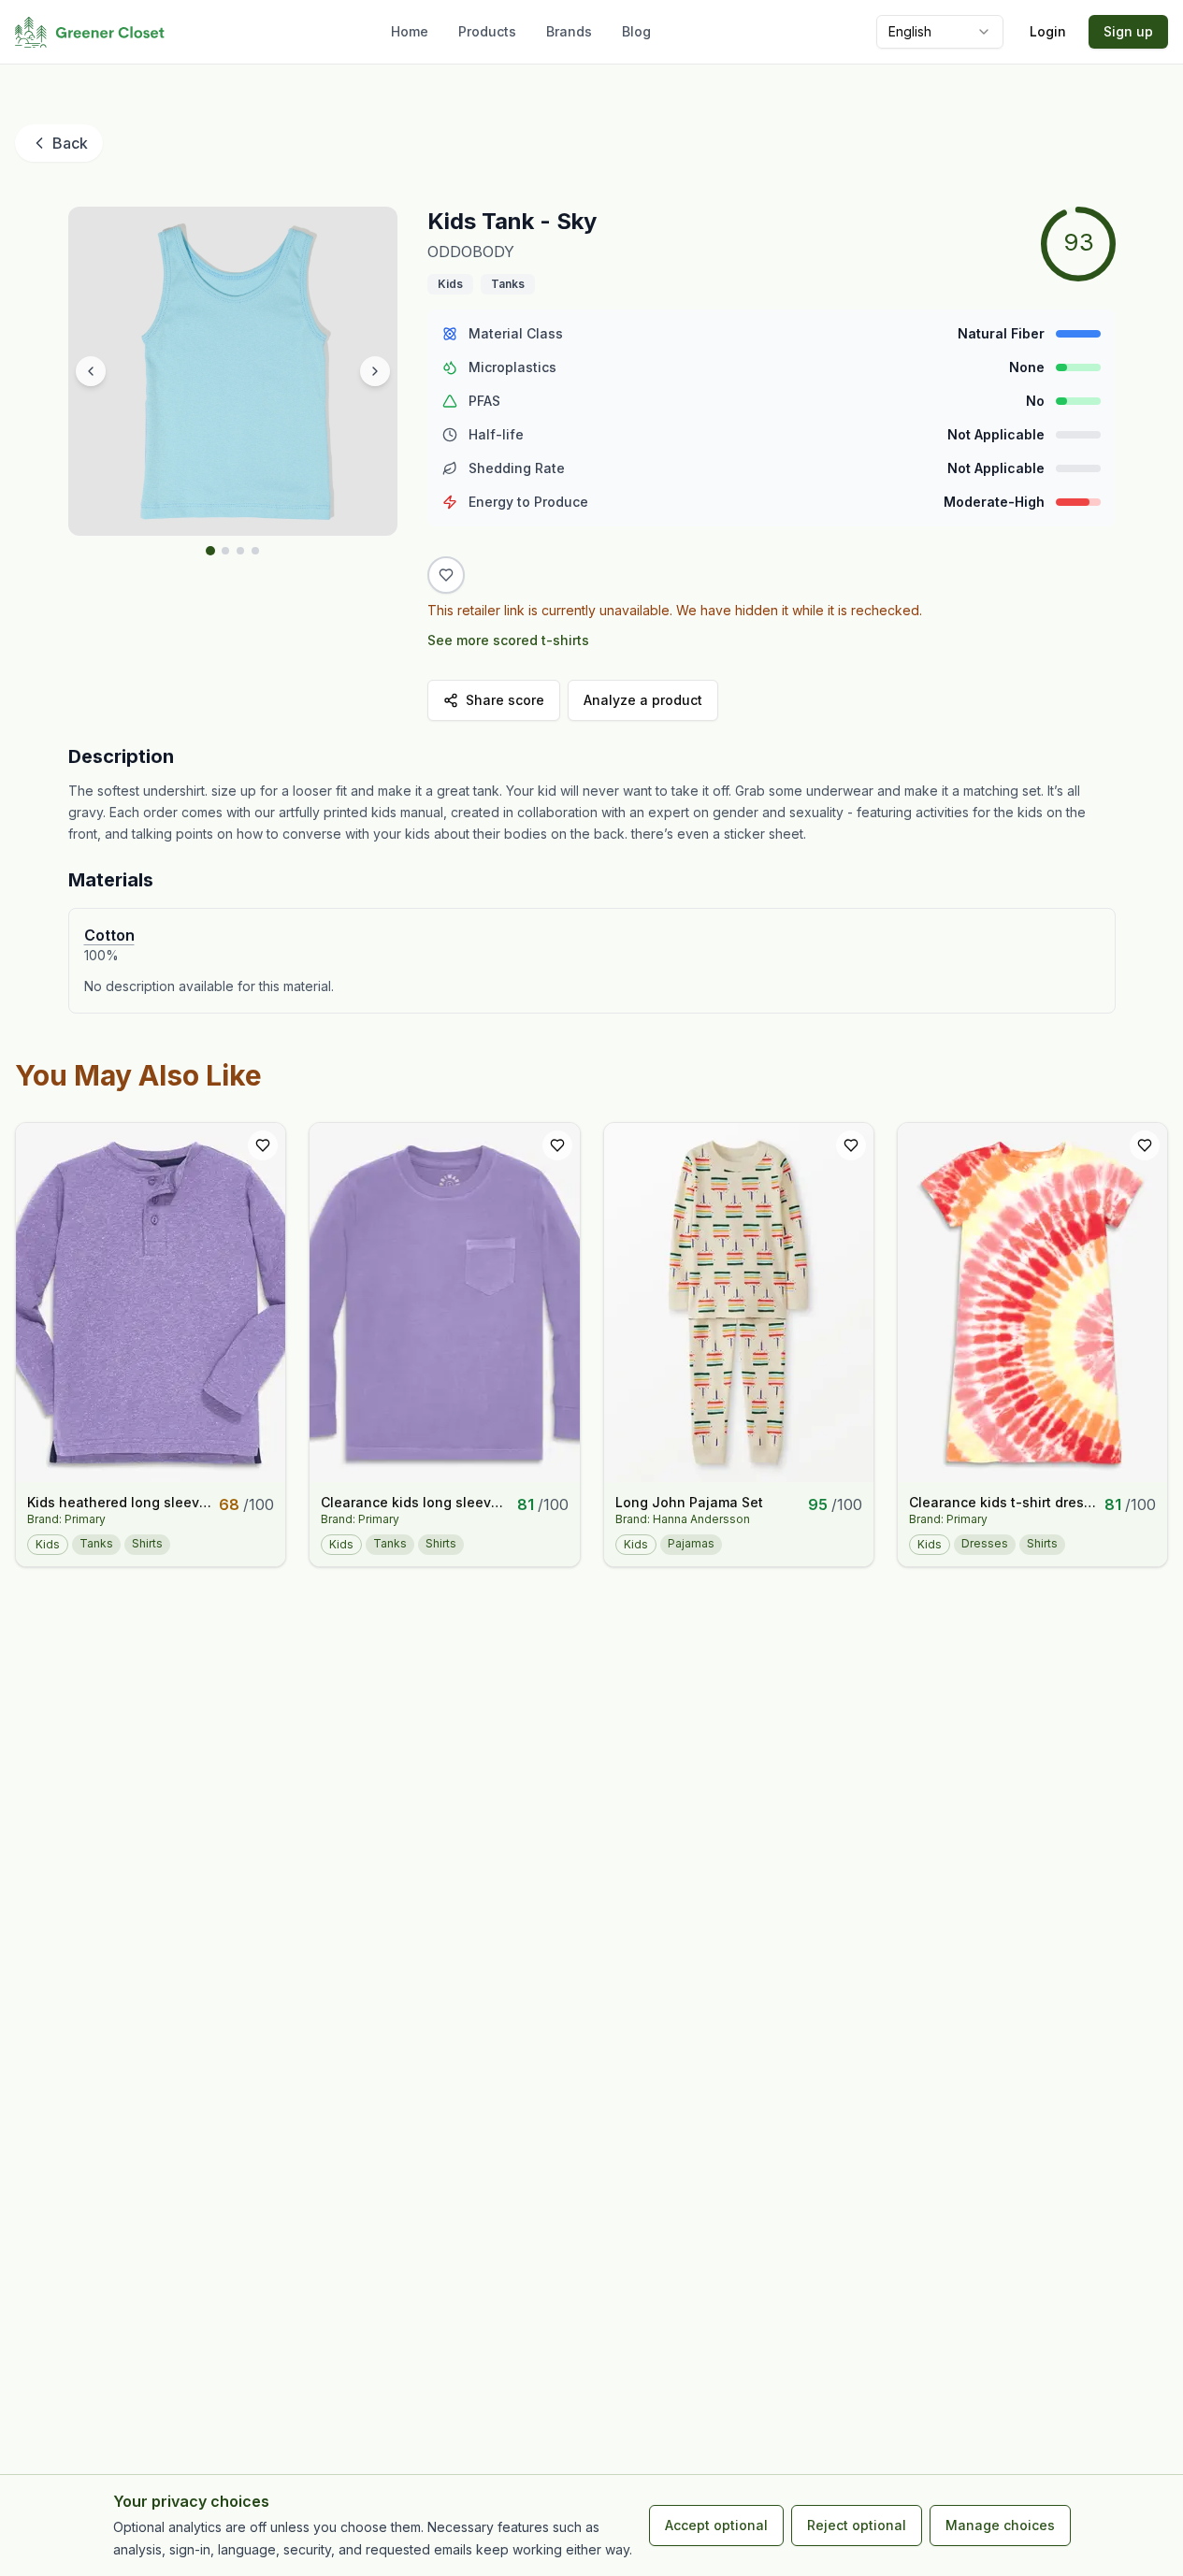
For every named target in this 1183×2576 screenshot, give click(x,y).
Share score (505, 700)
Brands (569, 31)
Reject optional (857, 2525)
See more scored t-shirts (508, 640)
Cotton (109, 935)
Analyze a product (643, 700)
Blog (636, 31)
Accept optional (716, 2525)
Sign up (1128, 31)
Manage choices (1000, 2525)
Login (1048, 31)
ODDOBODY (471, 252)
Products (487, 31)
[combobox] (940, 32)
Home (410, 31)
